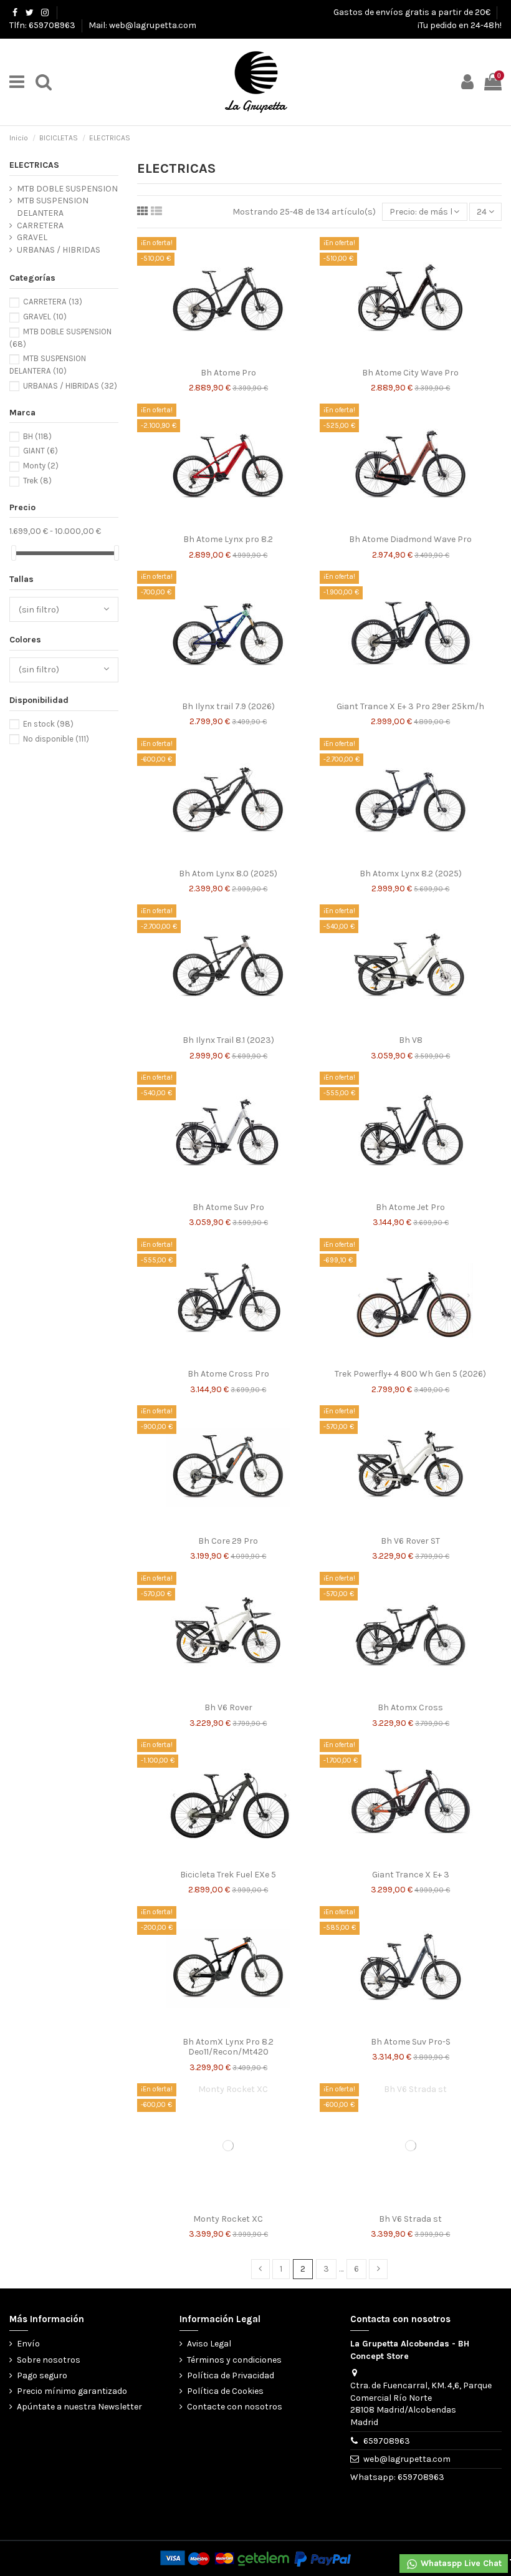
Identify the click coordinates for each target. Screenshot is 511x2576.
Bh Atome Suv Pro (228, 1207)
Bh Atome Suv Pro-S (411, 2042)
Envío (28, 2344)
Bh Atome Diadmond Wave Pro (410, 539)
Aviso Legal (209, 2344)
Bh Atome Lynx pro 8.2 (228, 539)
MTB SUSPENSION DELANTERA (53, 207)
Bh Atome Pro (228, 373)
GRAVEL (32, 237)
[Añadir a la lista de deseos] (211, 357)
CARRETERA (40, 225)
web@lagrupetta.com (407, 2459)
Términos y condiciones (234, 2360)
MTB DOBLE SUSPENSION (67, 189)
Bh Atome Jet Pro (410, 1207)
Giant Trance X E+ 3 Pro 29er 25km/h (410, 706)
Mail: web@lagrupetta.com (142, 25)
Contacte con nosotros (235, 2407)
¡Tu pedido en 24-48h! (460, 25)
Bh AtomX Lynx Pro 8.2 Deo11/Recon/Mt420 (228, 2047)
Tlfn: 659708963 (43, 25)
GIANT (41, 451)
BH (37, 436)
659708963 (387, 2441)
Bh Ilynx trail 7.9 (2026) (228, 706)
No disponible (56, 739)
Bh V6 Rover (228, 1707)
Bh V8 (411, 1040)
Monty (41, 466)
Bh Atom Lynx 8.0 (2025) (228, 874)
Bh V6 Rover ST (410, 1541)
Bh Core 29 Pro (228, 1541)
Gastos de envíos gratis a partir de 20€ (413, 12)
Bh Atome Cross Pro (228, 1374)
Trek (37, 481)
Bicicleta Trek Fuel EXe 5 (228, 1875)
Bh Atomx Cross (410, 1707)
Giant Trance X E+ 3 (411, 1875)
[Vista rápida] (246, 357)
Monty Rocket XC (228, 2219)
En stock (48, 724)
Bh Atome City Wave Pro (410, 373)
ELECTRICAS (34, 165)
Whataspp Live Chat (460, 2563)
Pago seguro (42, 2375)
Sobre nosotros (49, 2360)
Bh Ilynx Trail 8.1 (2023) (228, 1040)
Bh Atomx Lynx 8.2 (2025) (411, 874)
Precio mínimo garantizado (72, 2391)
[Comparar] (228, 357)
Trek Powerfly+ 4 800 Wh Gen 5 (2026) (410, 1374)
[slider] (14, 553)
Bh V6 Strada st (410, 2219)
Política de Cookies (225, 2391)
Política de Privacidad (231, 2375)
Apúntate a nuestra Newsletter (79, 2407)
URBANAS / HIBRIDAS (59, 250)
